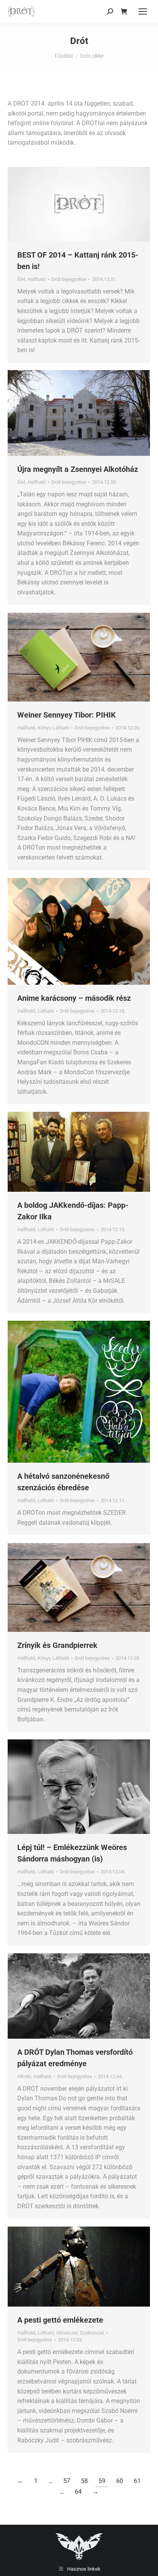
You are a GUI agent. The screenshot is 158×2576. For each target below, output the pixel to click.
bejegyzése (69, 279)
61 (137, 2481)
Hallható (37, 279)
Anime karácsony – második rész (74, 998)
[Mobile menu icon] (143, 11)
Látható (61, 728)
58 (84, 2481)
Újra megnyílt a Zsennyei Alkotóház (78, 469)
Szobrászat (92, 2333)
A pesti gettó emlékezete (60, 2320)
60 (120, 2481)
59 (102, 2481)
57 (67, 2481)
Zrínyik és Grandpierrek (57, 1645)
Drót (79, 41)
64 (78, 2492)
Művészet (67, 2333)
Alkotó (24, 2076)
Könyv (44, 728)
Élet (21, 279)
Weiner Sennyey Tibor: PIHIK (67, 715)
